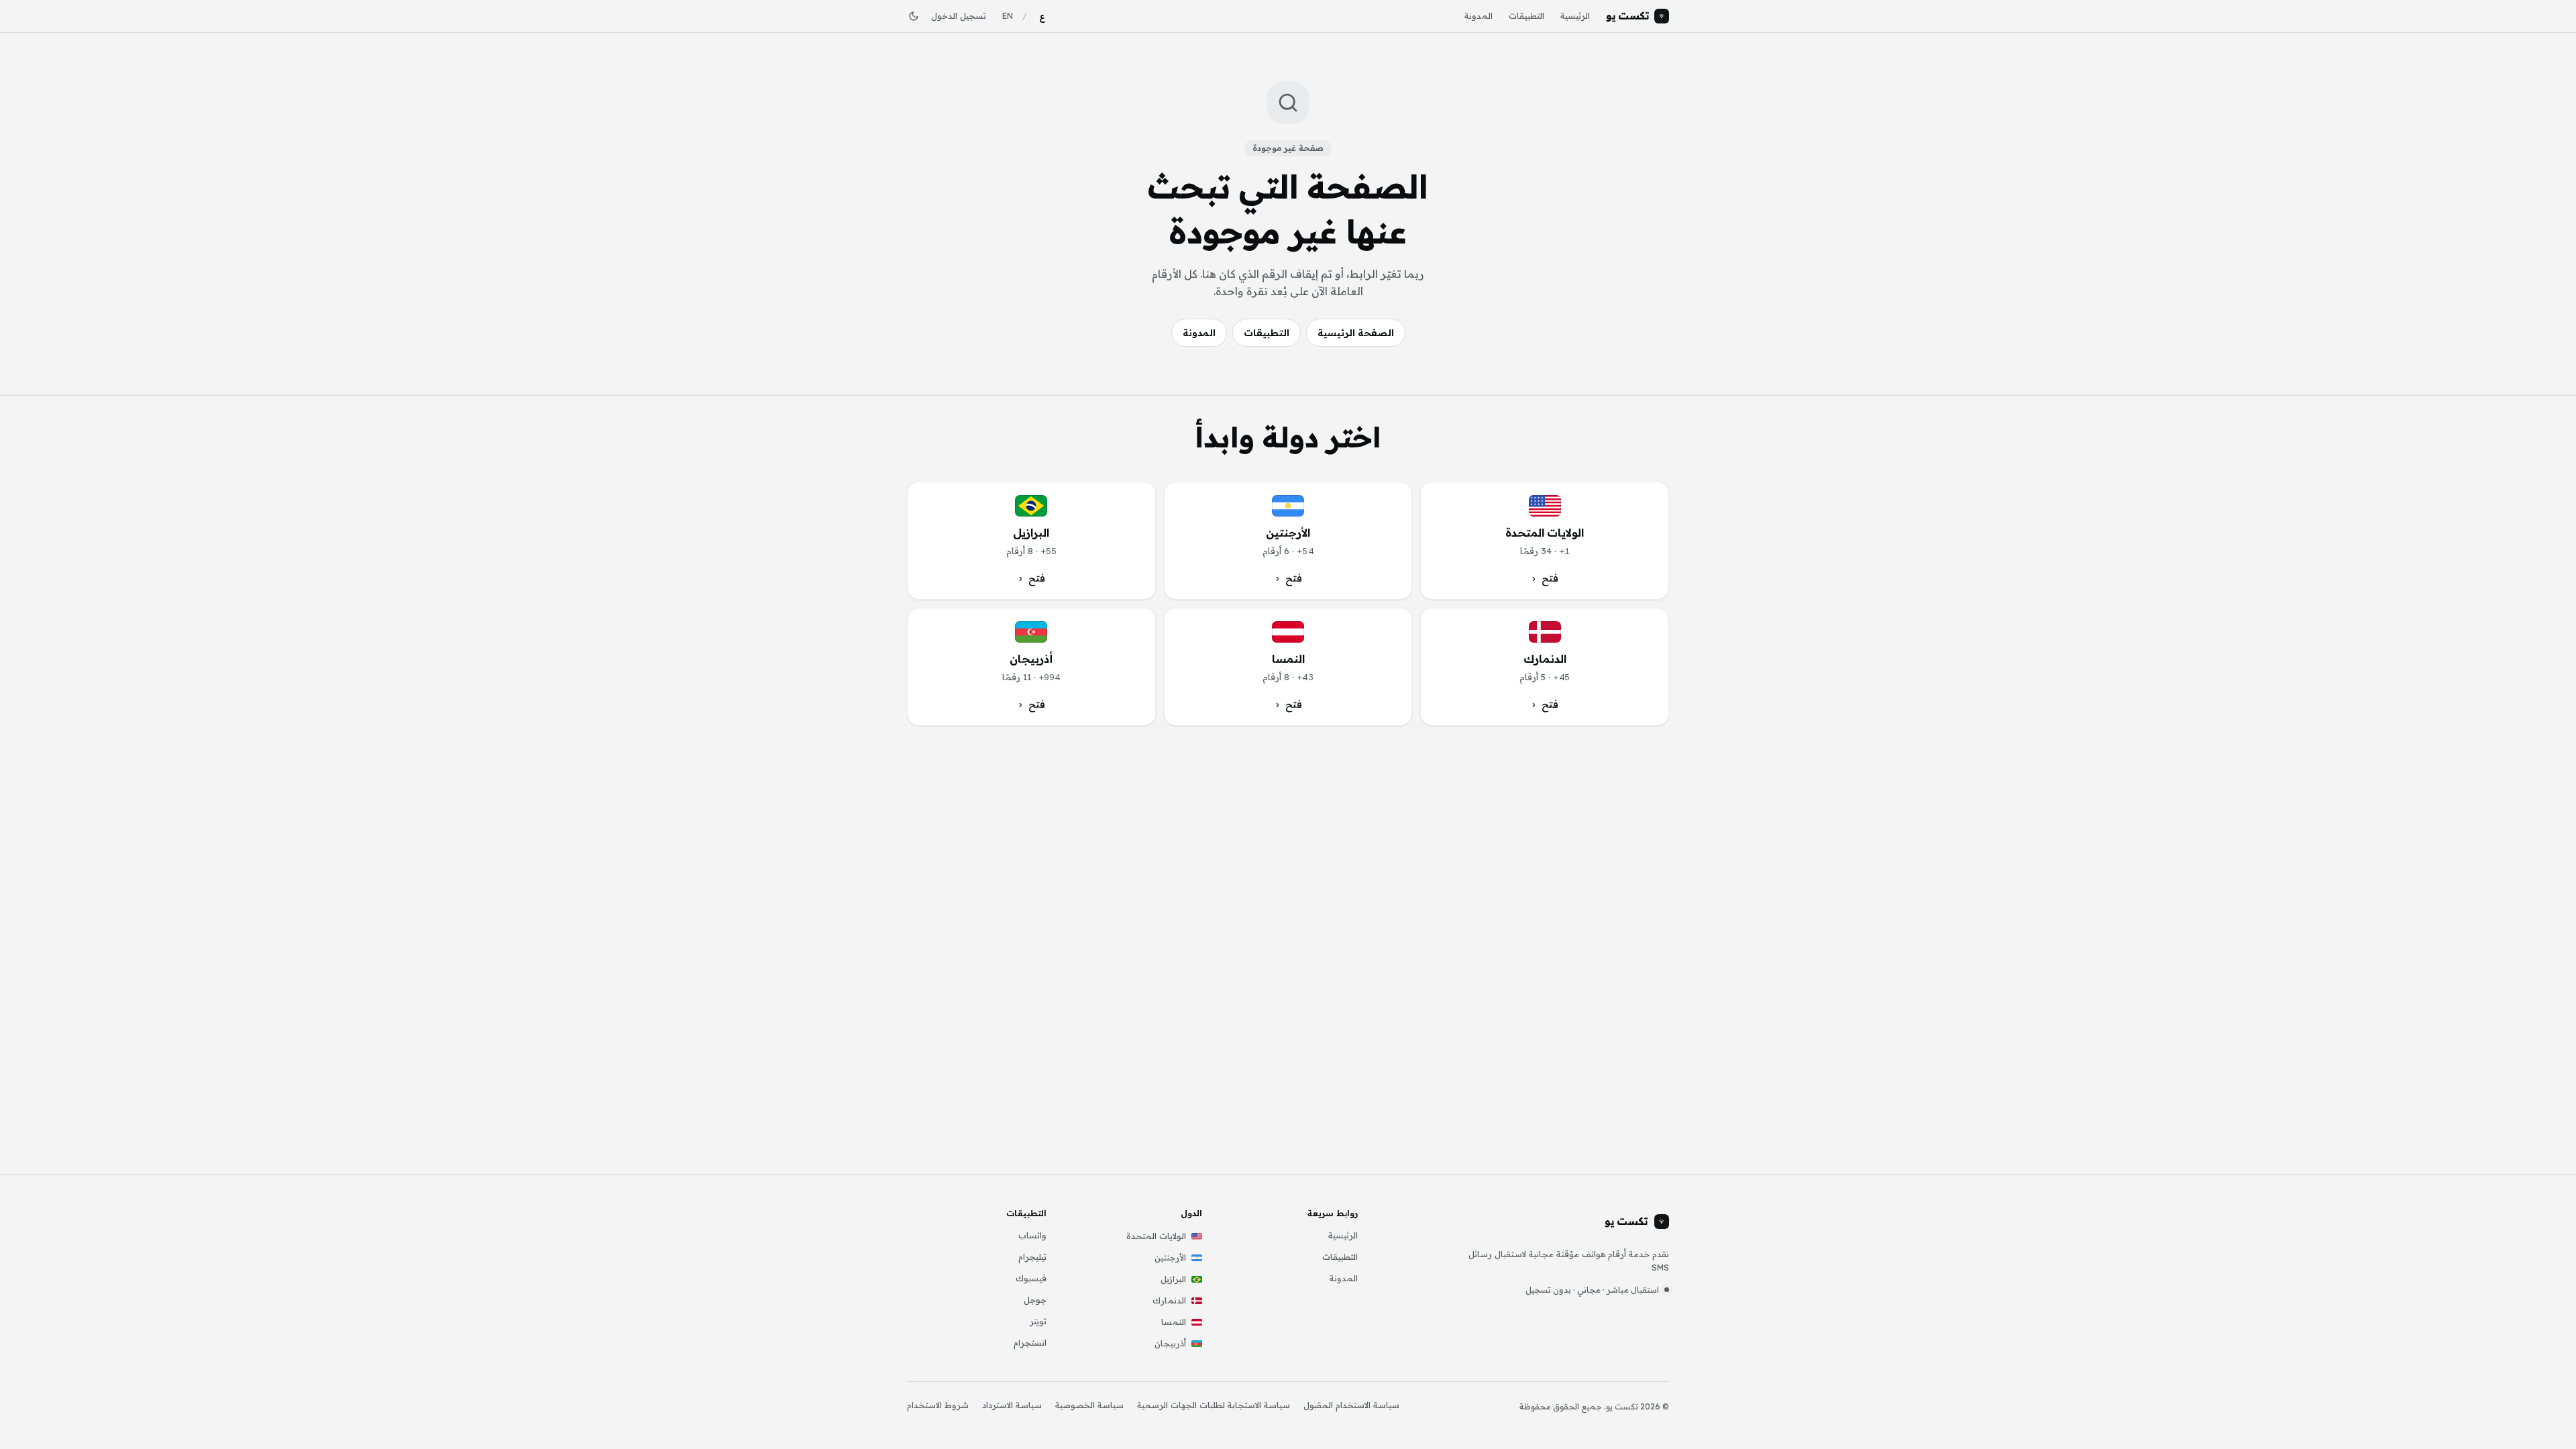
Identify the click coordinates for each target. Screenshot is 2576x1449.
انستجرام (1030, 1342)
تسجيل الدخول (959, 15)
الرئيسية (1575, 15)
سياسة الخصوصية (1089, 1405)
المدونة (1479, 15)
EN (1008, 15)
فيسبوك (1031, 1278)
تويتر (1038, 1321)
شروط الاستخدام (938, 1405)
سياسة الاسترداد (1012, 1405)
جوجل (1035, 1299)
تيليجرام (1032, 1256)
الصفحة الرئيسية (1356, 333)
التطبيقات (1526, 15)
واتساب (1032, 1235)
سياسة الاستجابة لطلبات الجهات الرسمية (1214, 1405)
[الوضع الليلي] (914, 16)
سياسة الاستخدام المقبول (1351, 1405)
